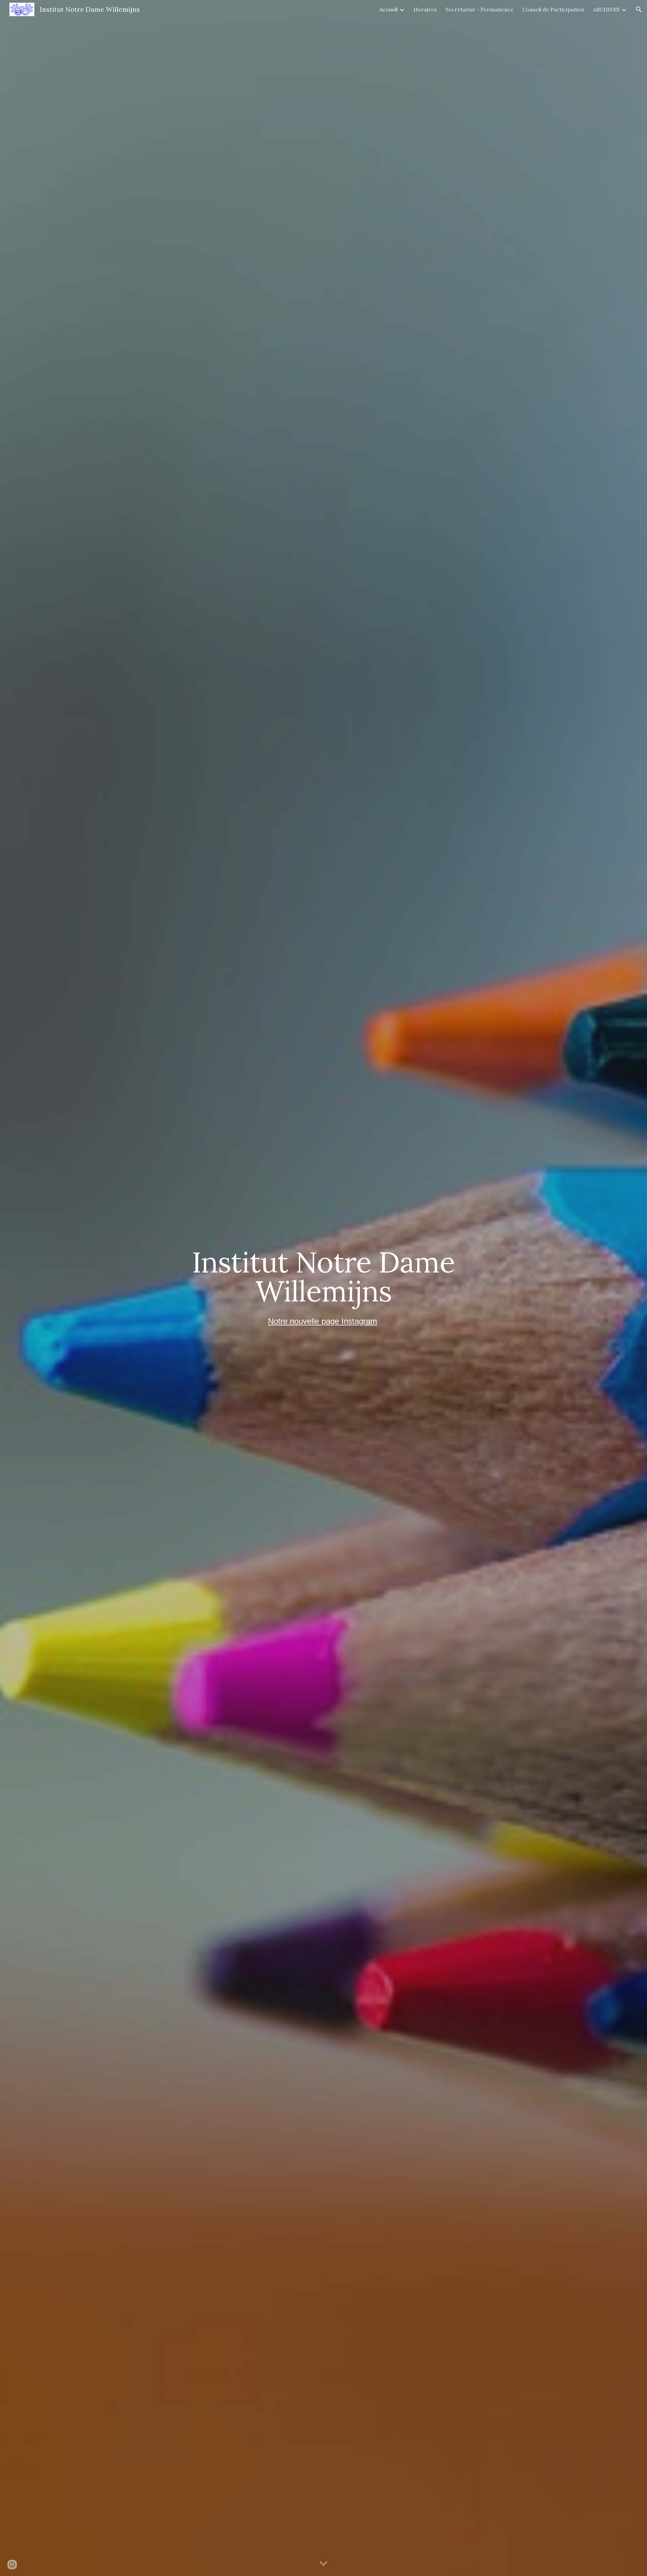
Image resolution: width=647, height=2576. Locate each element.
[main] (323, 1276)
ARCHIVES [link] (606, 9)
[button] (639, 9)
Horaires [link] (425, 9)
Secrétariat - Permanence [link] (480, 9)
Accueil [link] (389, 9)
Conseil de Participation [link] (553, 9)
